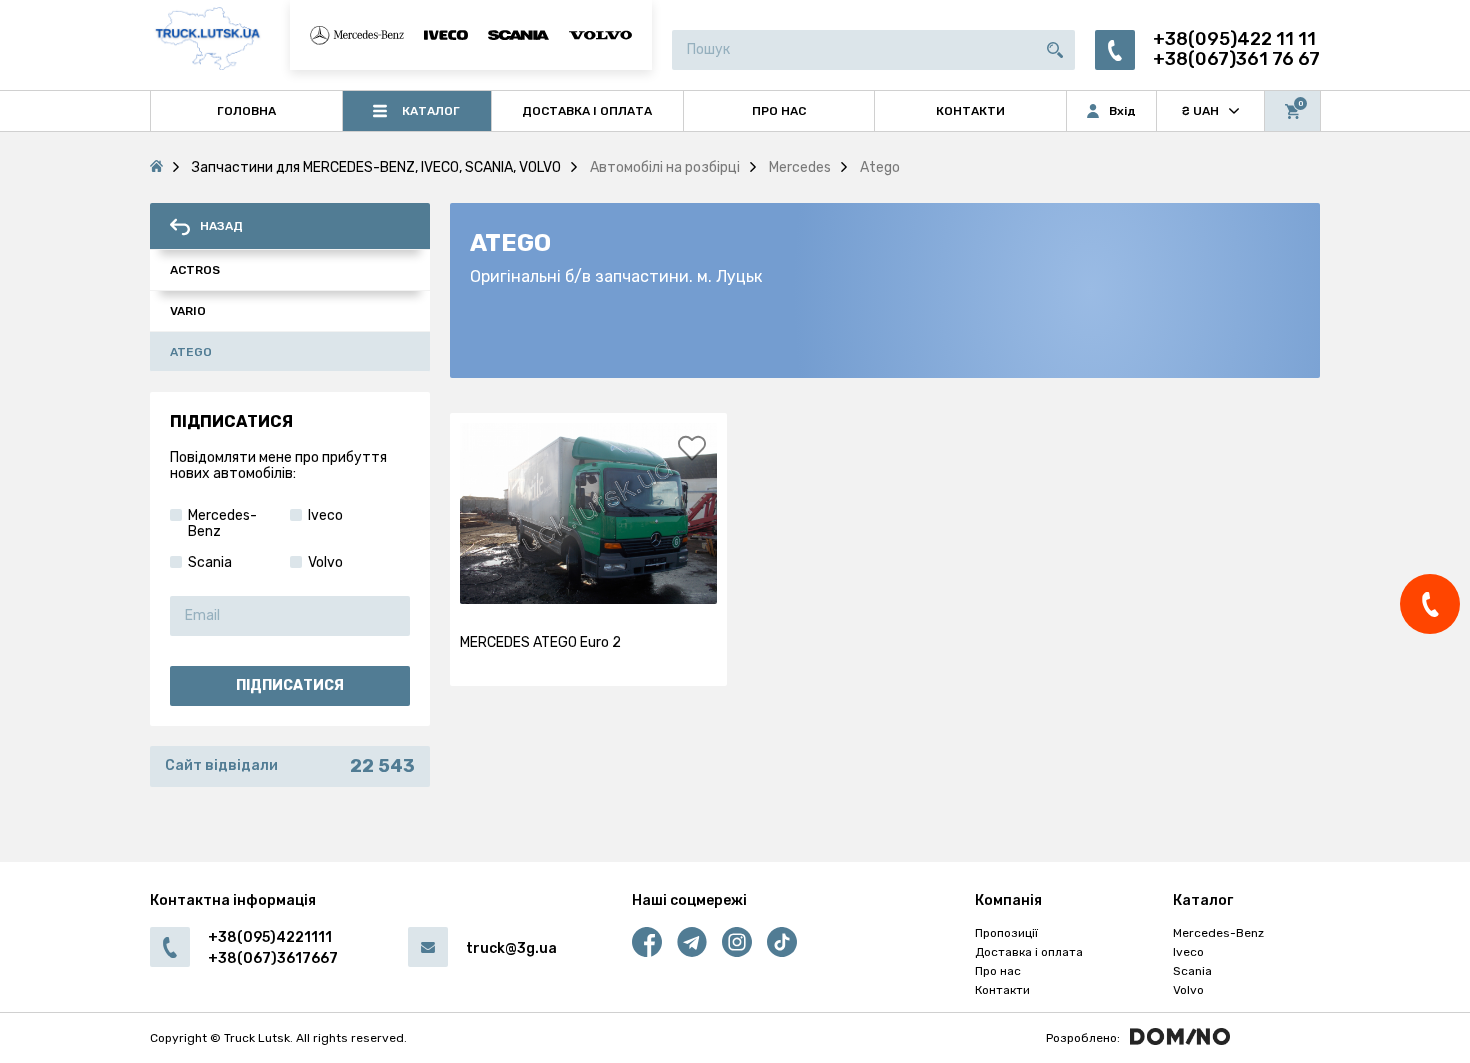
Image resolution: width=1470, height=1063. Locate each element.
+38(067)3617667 (273, 958)
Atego (191, 352)
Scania (1192, 971)
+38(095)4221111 (270, 937)
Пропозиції (1006, 933)
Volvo (1188, 990)
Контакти (1002, 990)
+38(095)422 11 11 (1234, 39)
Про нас (998, 971)
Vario (188, 311)
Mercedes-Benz (1218, 933)
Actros (195, 270)
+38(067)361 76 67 (1236, 59)
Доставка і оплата (1029, 952)
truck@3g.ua (511, 948)
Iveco (1188, 952)
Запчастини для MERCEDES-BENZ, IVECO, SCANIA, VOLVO (376, 167)
